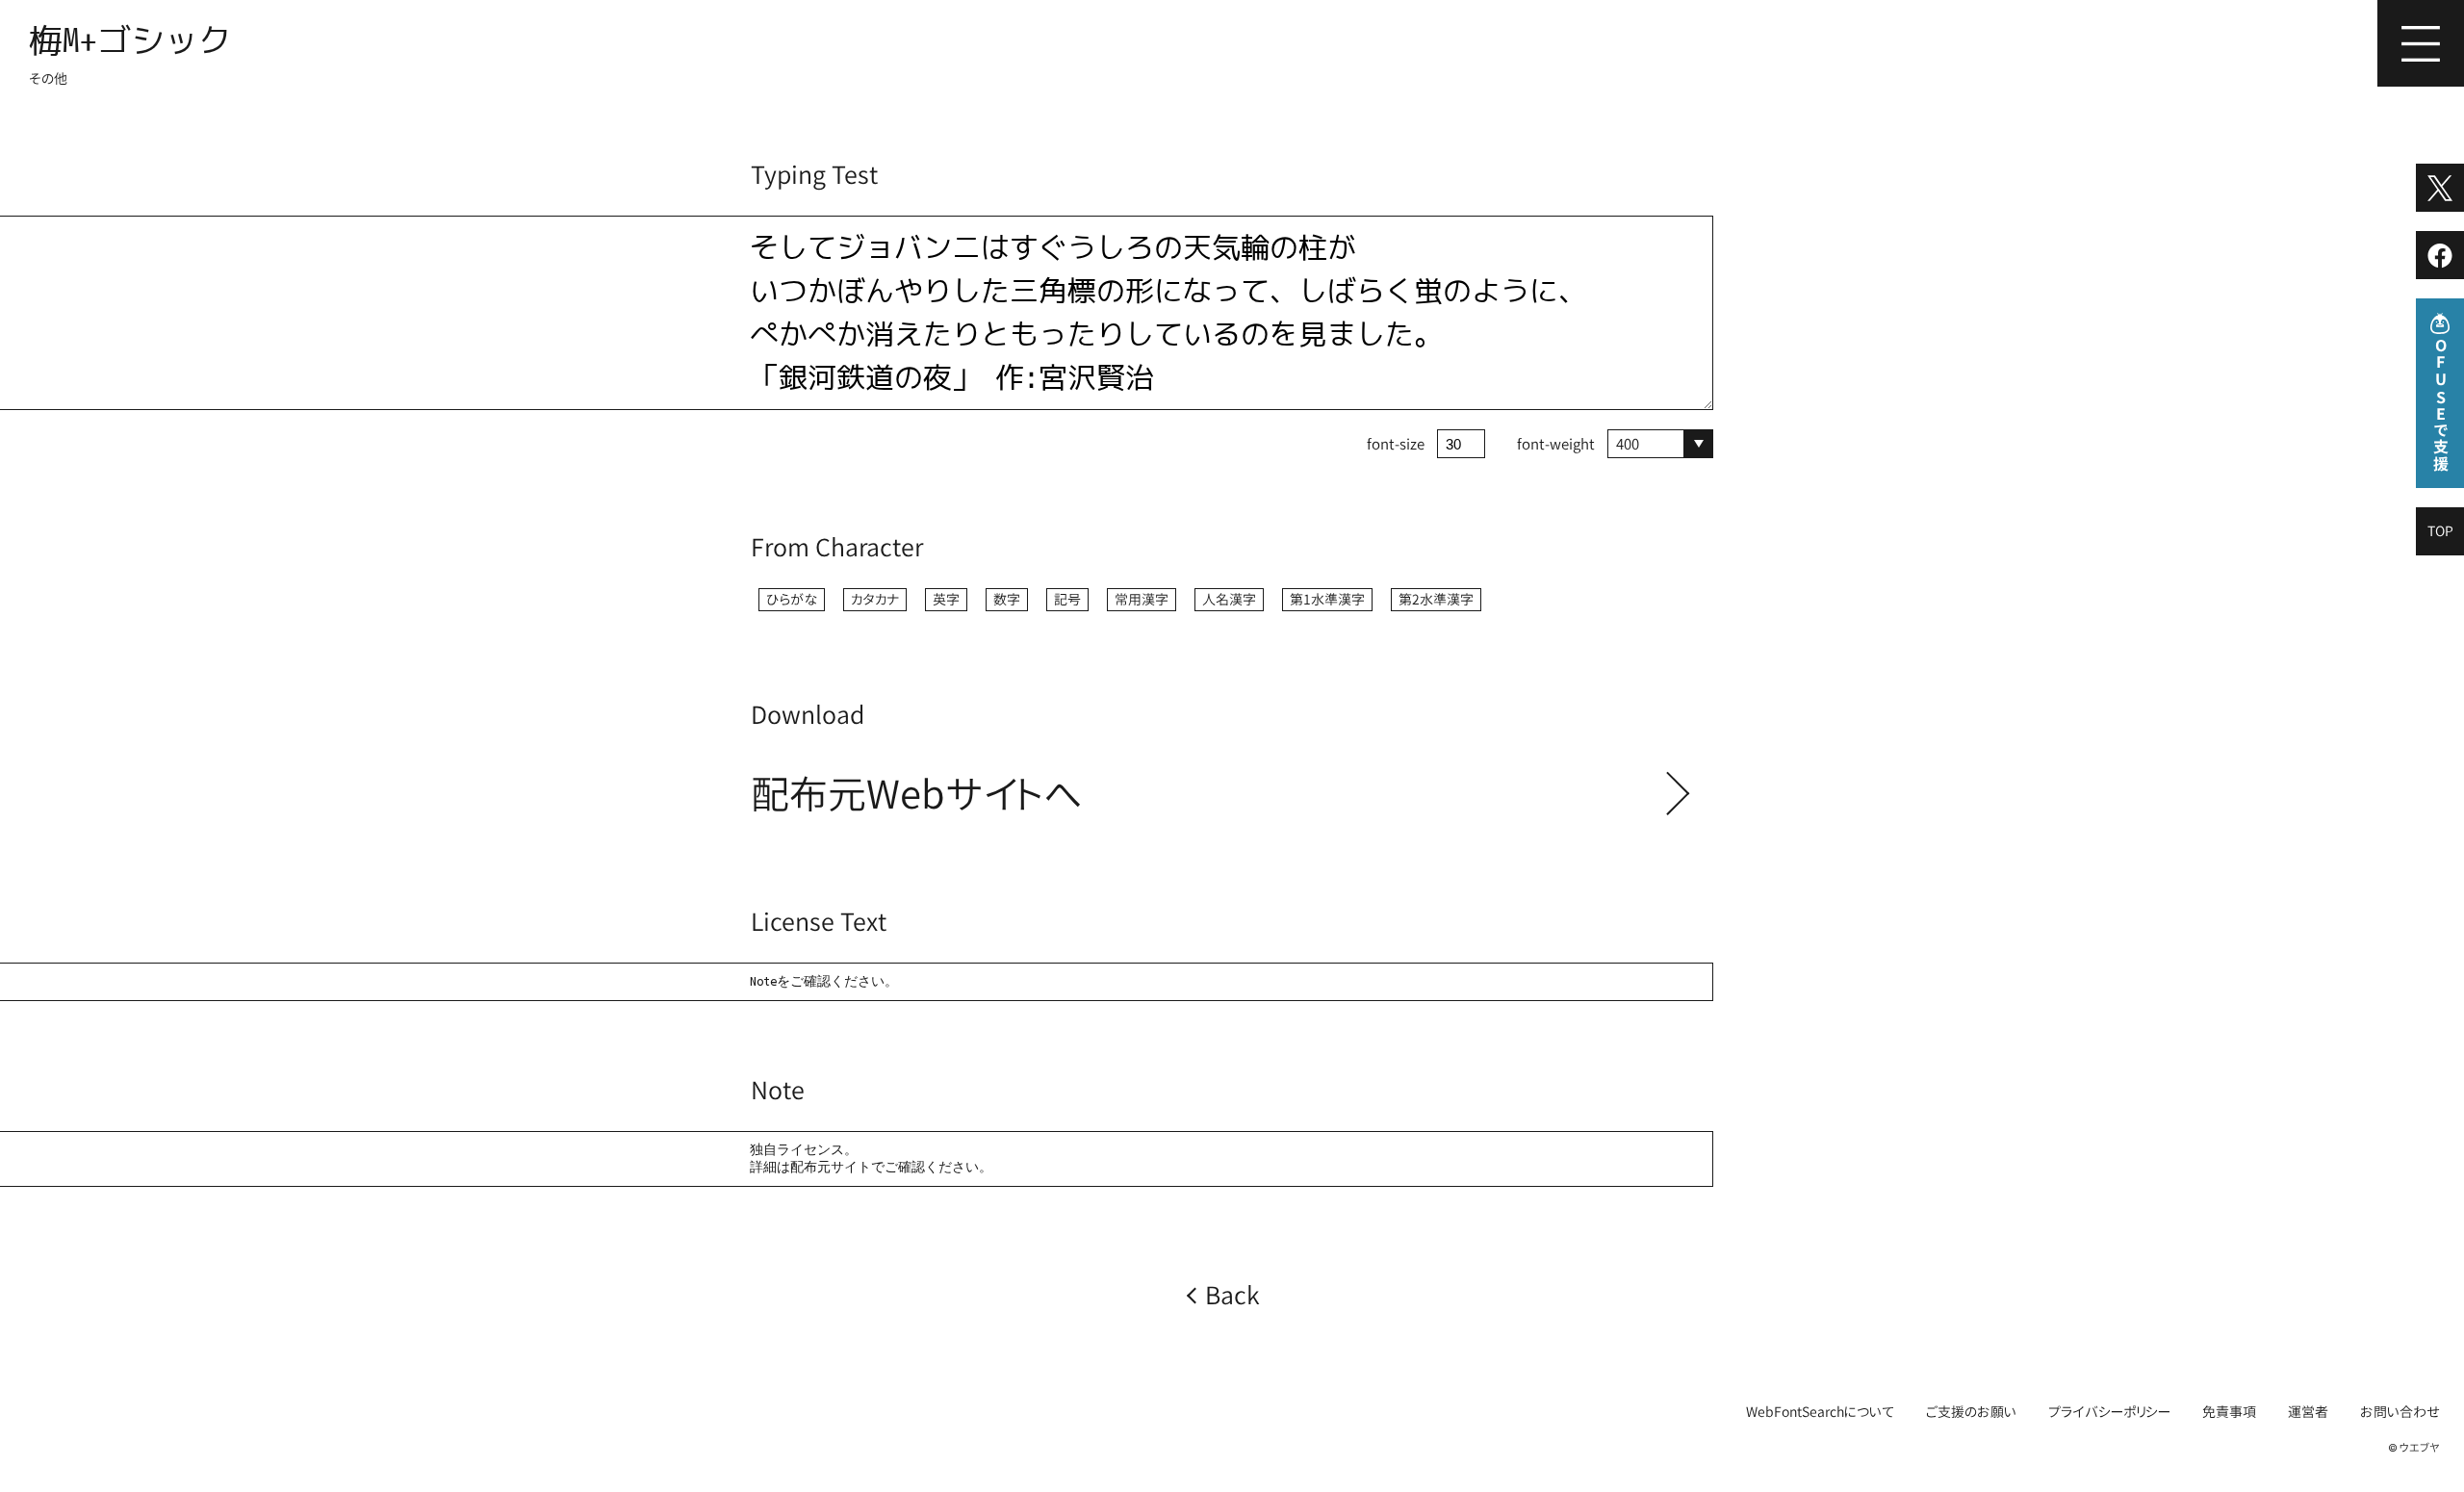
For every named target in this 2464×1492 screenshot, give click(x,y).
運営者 (2308, 1412)
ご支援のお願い (1971, 1412)
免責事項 (2229, 1412)
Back (1232, 1295)
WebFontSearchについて (1820, 1412)
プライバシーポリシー (2109, 1412)
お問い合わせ (2400, 1412)
